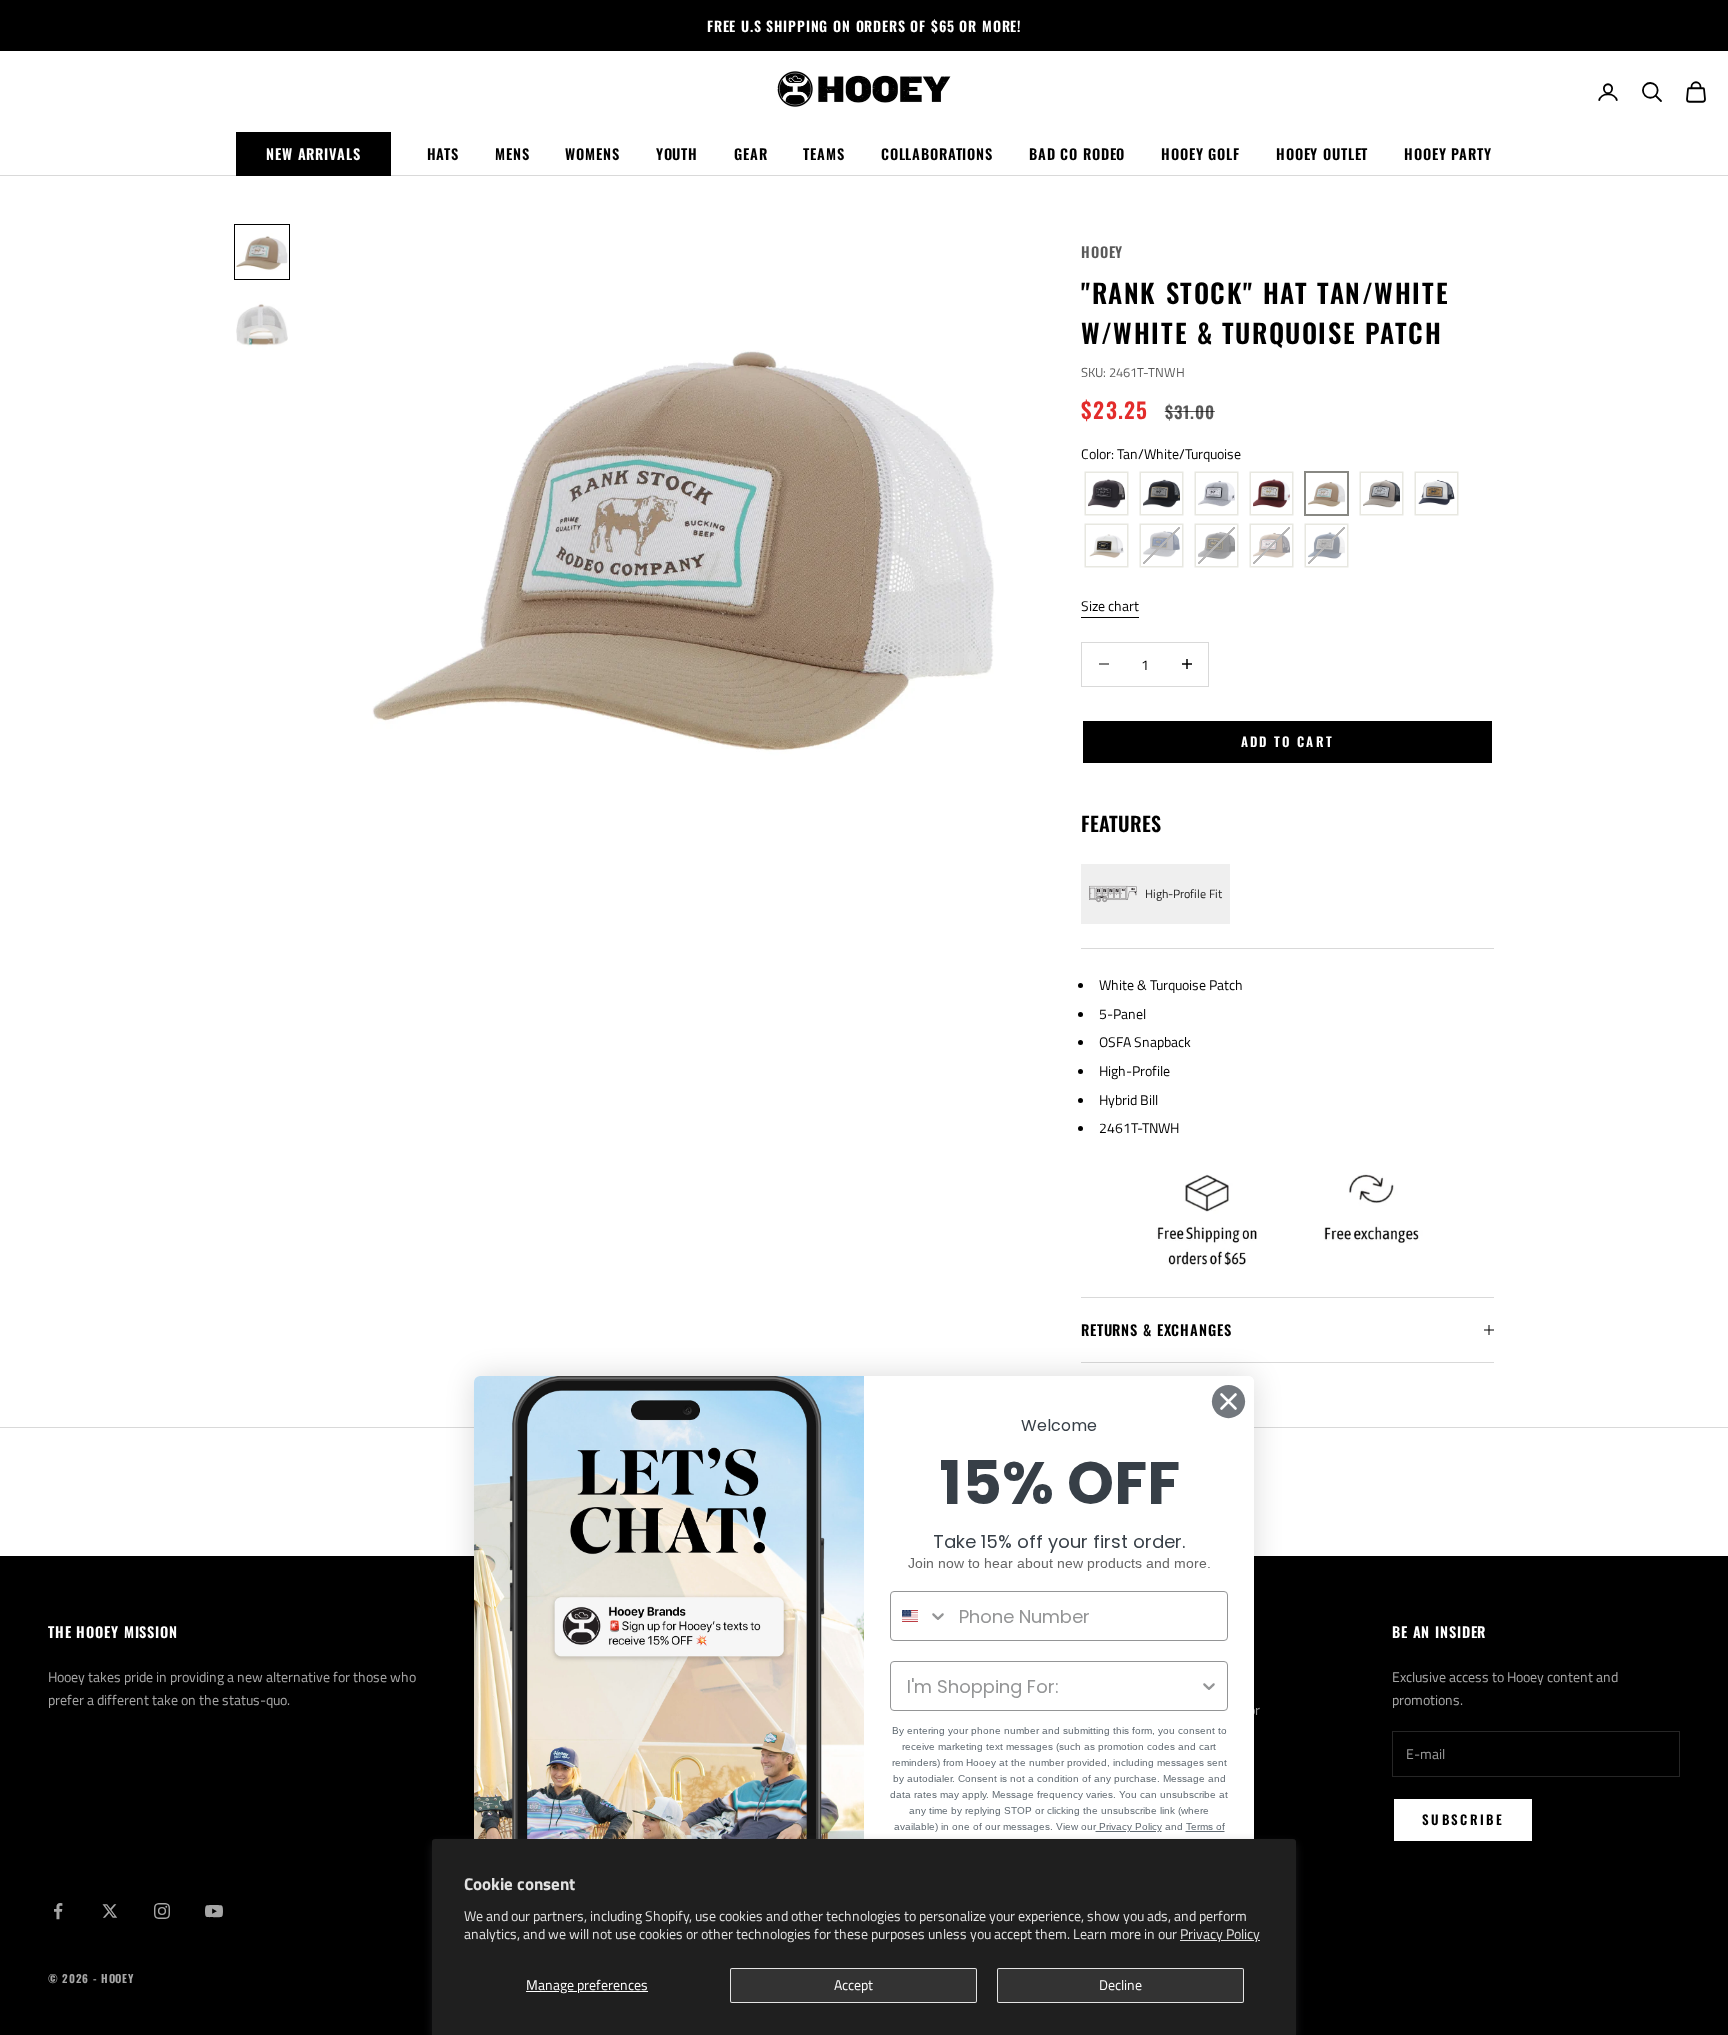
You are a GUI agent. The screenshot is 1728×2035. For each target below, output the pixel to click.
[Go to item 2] (262, 324)
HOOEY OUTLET (1322, 153)
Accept (853, 1984)
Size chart (1110, 605)
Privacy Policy (1220, 1933)
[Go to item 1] (262, 252)
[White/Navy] (1436, 494)
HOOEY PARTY (1448, 153)
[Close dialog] (1228, 1401)
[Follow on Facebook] (58, 1911)
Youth (677, 153)
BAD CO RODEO (1077, 153)
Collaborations (937, 153)
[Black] (1106, 494)
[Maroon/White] (1271, 494)
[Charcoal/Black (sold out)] (1216, 546)
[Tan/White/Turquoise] (1326, 494)
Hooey (1102, 251)
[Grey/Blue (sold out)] (1161, 546)
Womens (592, 153)
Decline (1120, 1984)
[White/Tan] (1106, 546)
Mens (512, 153)
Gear (750, 153)
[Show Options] (1209, 1686)
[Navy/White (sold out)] (1326, 546)
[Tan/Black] (1381, 494)
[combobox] (920, 1616)
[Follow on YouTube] (214, 1911)
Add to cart (1288, 741)
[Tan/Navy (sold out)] (1271, 546)
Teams (823, 153)
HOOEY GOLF (1200, 153)
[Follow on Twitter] (110, 1911)
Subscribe (1463, 1819)
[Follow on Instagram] (162, 1911)
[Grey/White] (1216, 494)
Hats (443, 153)
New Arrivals (313, 153)
